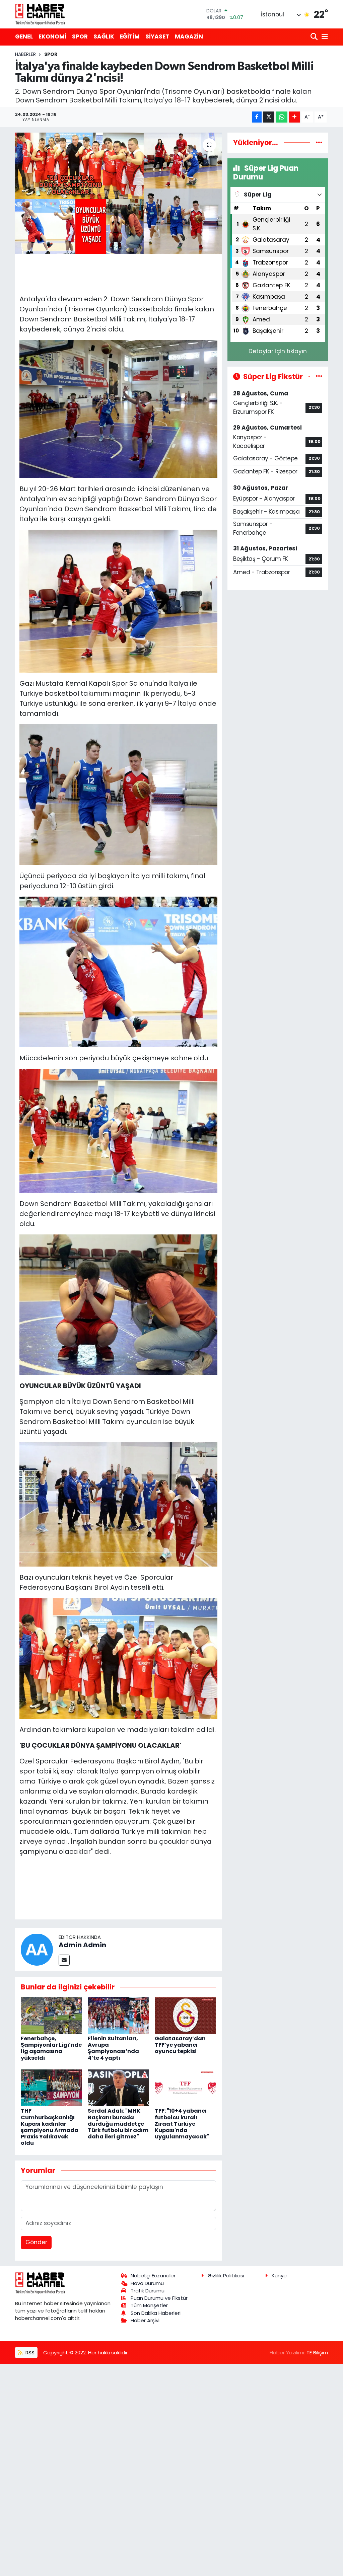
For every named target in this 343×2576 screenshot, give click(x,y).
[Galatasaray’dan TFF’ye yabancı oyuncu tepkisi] (185, 2015)
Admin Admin (82, 1945)
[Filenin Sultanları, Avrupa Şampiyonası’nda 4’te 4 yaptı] (118, 2015)
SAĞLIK (104, 36)
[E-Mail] (64, 1960)
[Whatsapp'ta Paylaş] (282, 117)
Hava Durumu (147, 2283)
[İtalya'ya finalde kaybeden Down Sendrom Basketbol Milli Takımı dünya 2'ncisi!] (118, 193)
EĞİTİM (130, 36)
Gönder (36, 2242)
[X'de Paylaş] (269, 117)
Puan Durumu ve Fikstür (159, 2298)
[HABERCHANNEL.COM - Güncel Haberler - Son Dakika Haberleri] (40, 14)
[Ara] (315, 37)
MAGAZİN (189, 36)
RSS (29, 2353)
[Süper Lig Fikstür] (319, 376)
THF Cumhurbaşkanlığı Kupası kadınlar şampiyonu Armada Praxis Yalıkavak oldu (50, 2127)
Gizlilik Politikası (226, 2276)
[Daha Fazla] (295, 117)
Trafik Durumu (148, 2291)
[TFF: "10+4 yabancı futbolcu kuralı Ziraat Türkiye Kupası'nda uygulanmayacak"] (185, 2088)
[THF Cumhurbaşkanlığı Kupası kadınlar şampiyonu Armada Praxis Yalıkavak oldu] (51, 2088)
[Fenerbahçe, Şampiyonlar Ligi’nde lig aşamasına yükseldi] (51, 2015)
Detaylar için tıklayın (278, 351)
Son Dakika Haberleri (156, 2313)
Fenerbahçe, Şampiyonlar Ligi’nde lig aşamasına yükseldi (51, 2048)
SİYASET (157, 36)
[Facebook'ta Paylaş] (257, 117)
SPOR (80, 36)
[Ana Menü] (324, 37)
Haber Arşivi (145, 2320)
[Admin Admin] (37, 1949)
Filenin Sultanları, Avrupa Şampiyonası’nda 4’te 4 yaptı (113, 2048)
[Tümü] (319, 142)
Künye (279, 2276)
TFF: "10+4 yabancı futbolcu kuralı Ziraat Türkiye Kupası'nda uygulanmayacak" (182, 2124)
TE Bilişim (317, 2353)
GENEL (24, 36)
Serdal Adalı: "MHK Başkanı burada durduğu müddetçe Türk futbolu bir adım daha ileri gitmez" (118, 2124)
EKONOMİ (52, 36)
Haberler (25, 54)
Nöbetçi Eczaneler (153, 2276)
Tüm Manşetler (149, 2305)
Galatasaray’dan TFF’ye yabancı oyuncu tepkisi (180, 2045)
